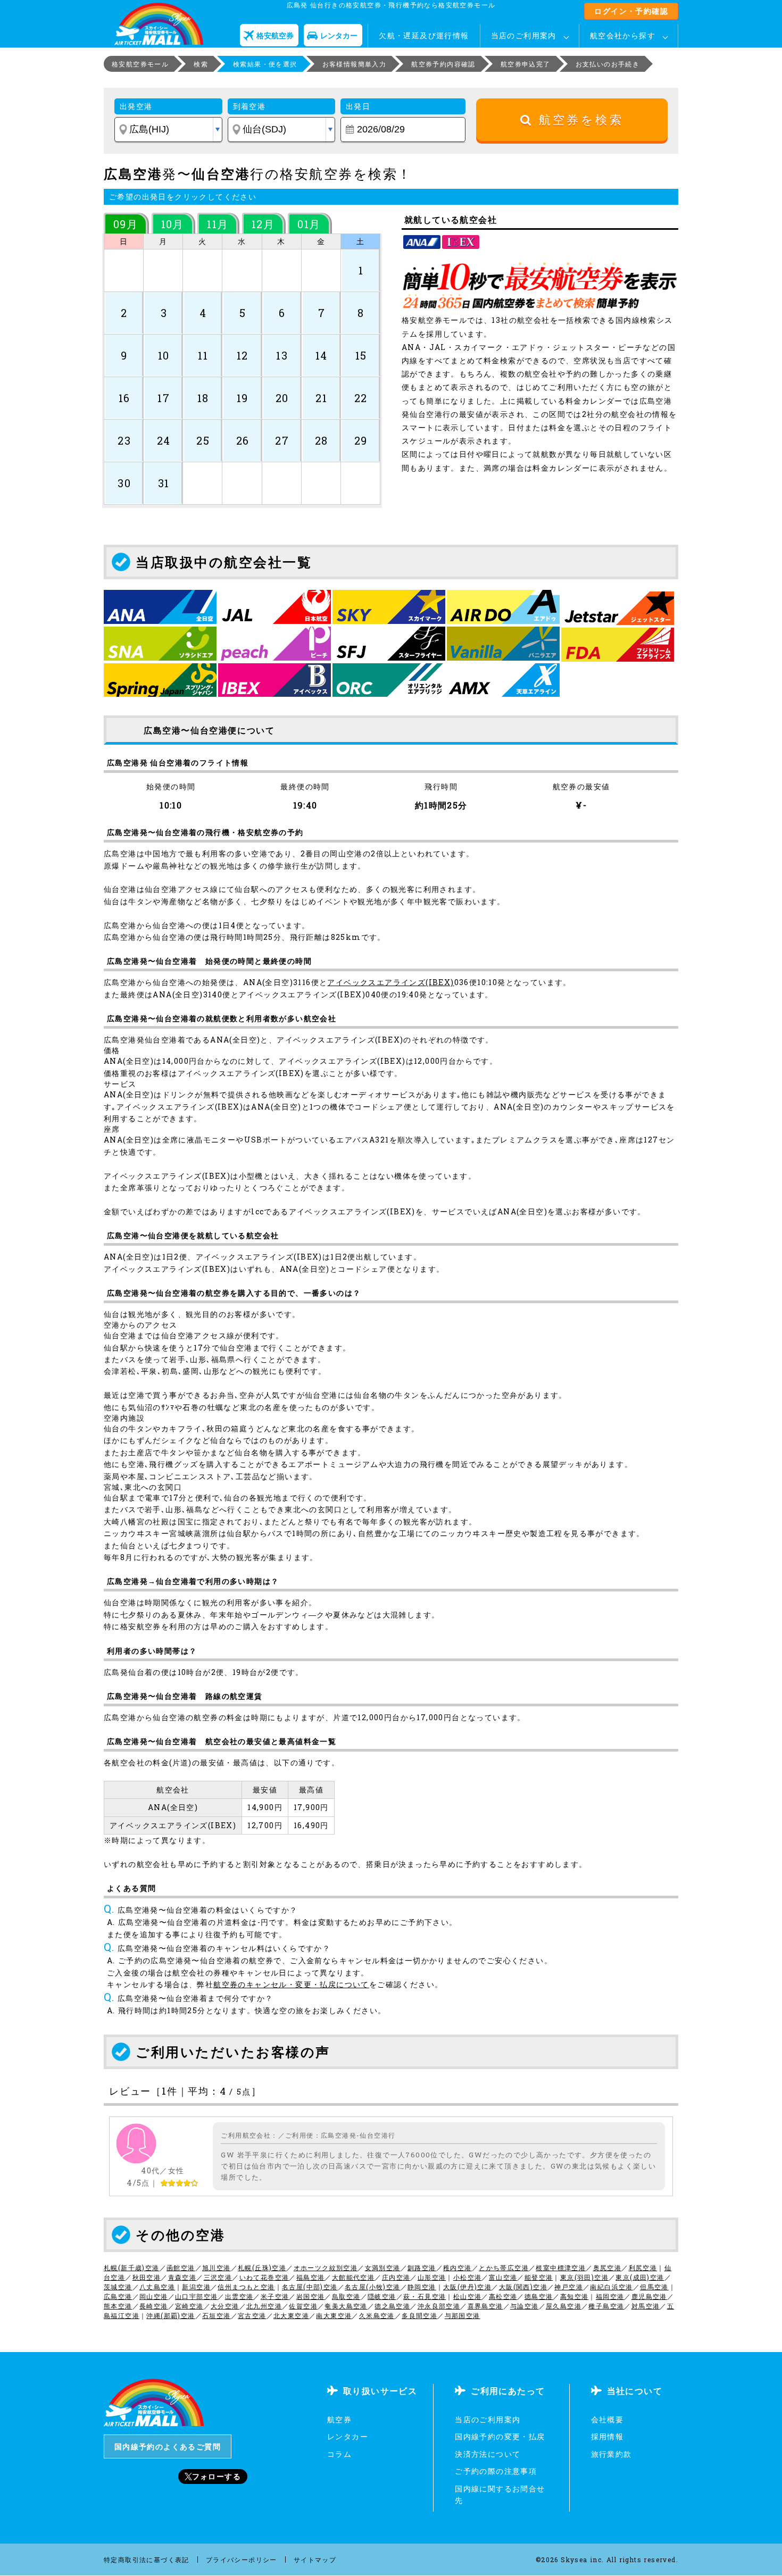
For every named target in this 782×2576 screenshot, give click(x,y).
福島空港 (311, 2277)
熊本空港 (118, 2306)
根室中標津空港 (561, 2267)
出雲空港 (239, 2296)
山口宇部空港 (196, 2296)
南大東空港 (334, 2315)
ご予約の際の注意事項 (496, 2471)
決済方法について (488, 2454)
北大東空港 (291, 2315)
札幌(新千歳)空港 (132, 2267)
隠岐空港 (382, 2296)
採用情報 (608, 2436)
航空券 (339, 2419)
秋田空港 (147, 2277)
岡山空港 (154, 2296)
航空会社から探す (623, 35)
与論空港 (525, 2306)
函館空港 (181, 2267)
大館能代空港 (353, 2277)
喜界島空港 (485, 2306)
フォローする (217, 2476)
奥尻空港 (608, 2267)
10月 (173, 224)
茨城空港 (118, 2287)
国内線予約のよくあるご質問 (168, 2446)
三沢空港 (218, 2277)
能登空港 (539, 2277)
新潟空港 (196, 2287)
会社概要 (608, 2419)
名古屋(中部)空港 (310, 2287)
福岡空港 (610, 2296)
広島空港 (118, 2296)
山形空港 (432, 2277)
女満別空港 (383, 2267)
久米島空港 (377, 2315)
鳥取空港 (346, 2296)
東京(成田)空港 (640, 2277)
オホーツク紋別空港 (326, 2267)
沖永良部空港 (439, 2306)
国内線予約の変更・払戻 (500, 2436)
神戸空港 (569, 2287)
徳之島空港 (392, 2306)
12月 (263, 224)
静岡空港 (422, 2287)
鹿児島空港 (649, 2296)
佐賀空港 (303, 2306)
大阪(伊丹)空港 (467, 2287)
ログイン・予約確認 (631, 11)
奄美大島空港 (346, 2306)
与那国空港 (463, 2315)
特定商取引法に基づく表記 (147, 2560)
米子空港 (275, 2296)
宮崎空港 (189, 2306)
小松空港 (468, 2277)
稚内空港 (457, 2267)
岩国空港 (311, 2296)
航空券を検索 (578, 120)
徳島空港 (539, 2296)
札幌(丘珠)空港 (262, 2267)
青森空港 (182, 2277)
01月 (309, 224)
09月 (126, 224)
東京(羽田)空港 (584, 2277)
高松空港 (503, 2296)
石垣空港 (217, 2315)
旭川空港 (217, 2267)
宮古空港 (252, 2315)
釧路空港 (422, 2267)
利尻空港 (643, 2267)
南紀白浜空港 (611, 2287)
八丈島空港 (157, 2287)
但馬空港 (654, 2287)
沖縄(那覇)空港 (170, 2315)
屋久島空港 (564, 2306)
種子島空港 (606, 2306)
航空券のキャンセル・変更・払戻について (291, 1984)
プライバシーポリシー (242, 2560)
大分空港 (225, 2306)
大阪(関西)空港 (523, 2287)
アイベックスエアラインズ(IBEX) (390, 982)
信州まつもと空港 (246, 2287)
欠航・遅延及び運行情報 (424, 35)
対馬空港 (646, 2306)
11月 (218, 224)
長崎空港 (154, 2306)
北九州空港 (264, 2306)
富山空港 (503, 2277)
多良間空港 (419, 2315)
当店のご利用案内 (524, 35)
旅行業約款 (612, 2454)
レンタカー (348, 2436)
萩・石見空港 (425, 2296)
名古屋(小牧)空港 (373, 2287)
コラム (339, 2454)
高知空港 (575, 2296)
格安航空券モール (140, 64)
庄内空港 (396, 2277)
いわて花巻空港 (264, 2277)
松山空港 (468, 2296)
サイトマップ (315, 2560)
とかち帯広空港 (504, 2267)
